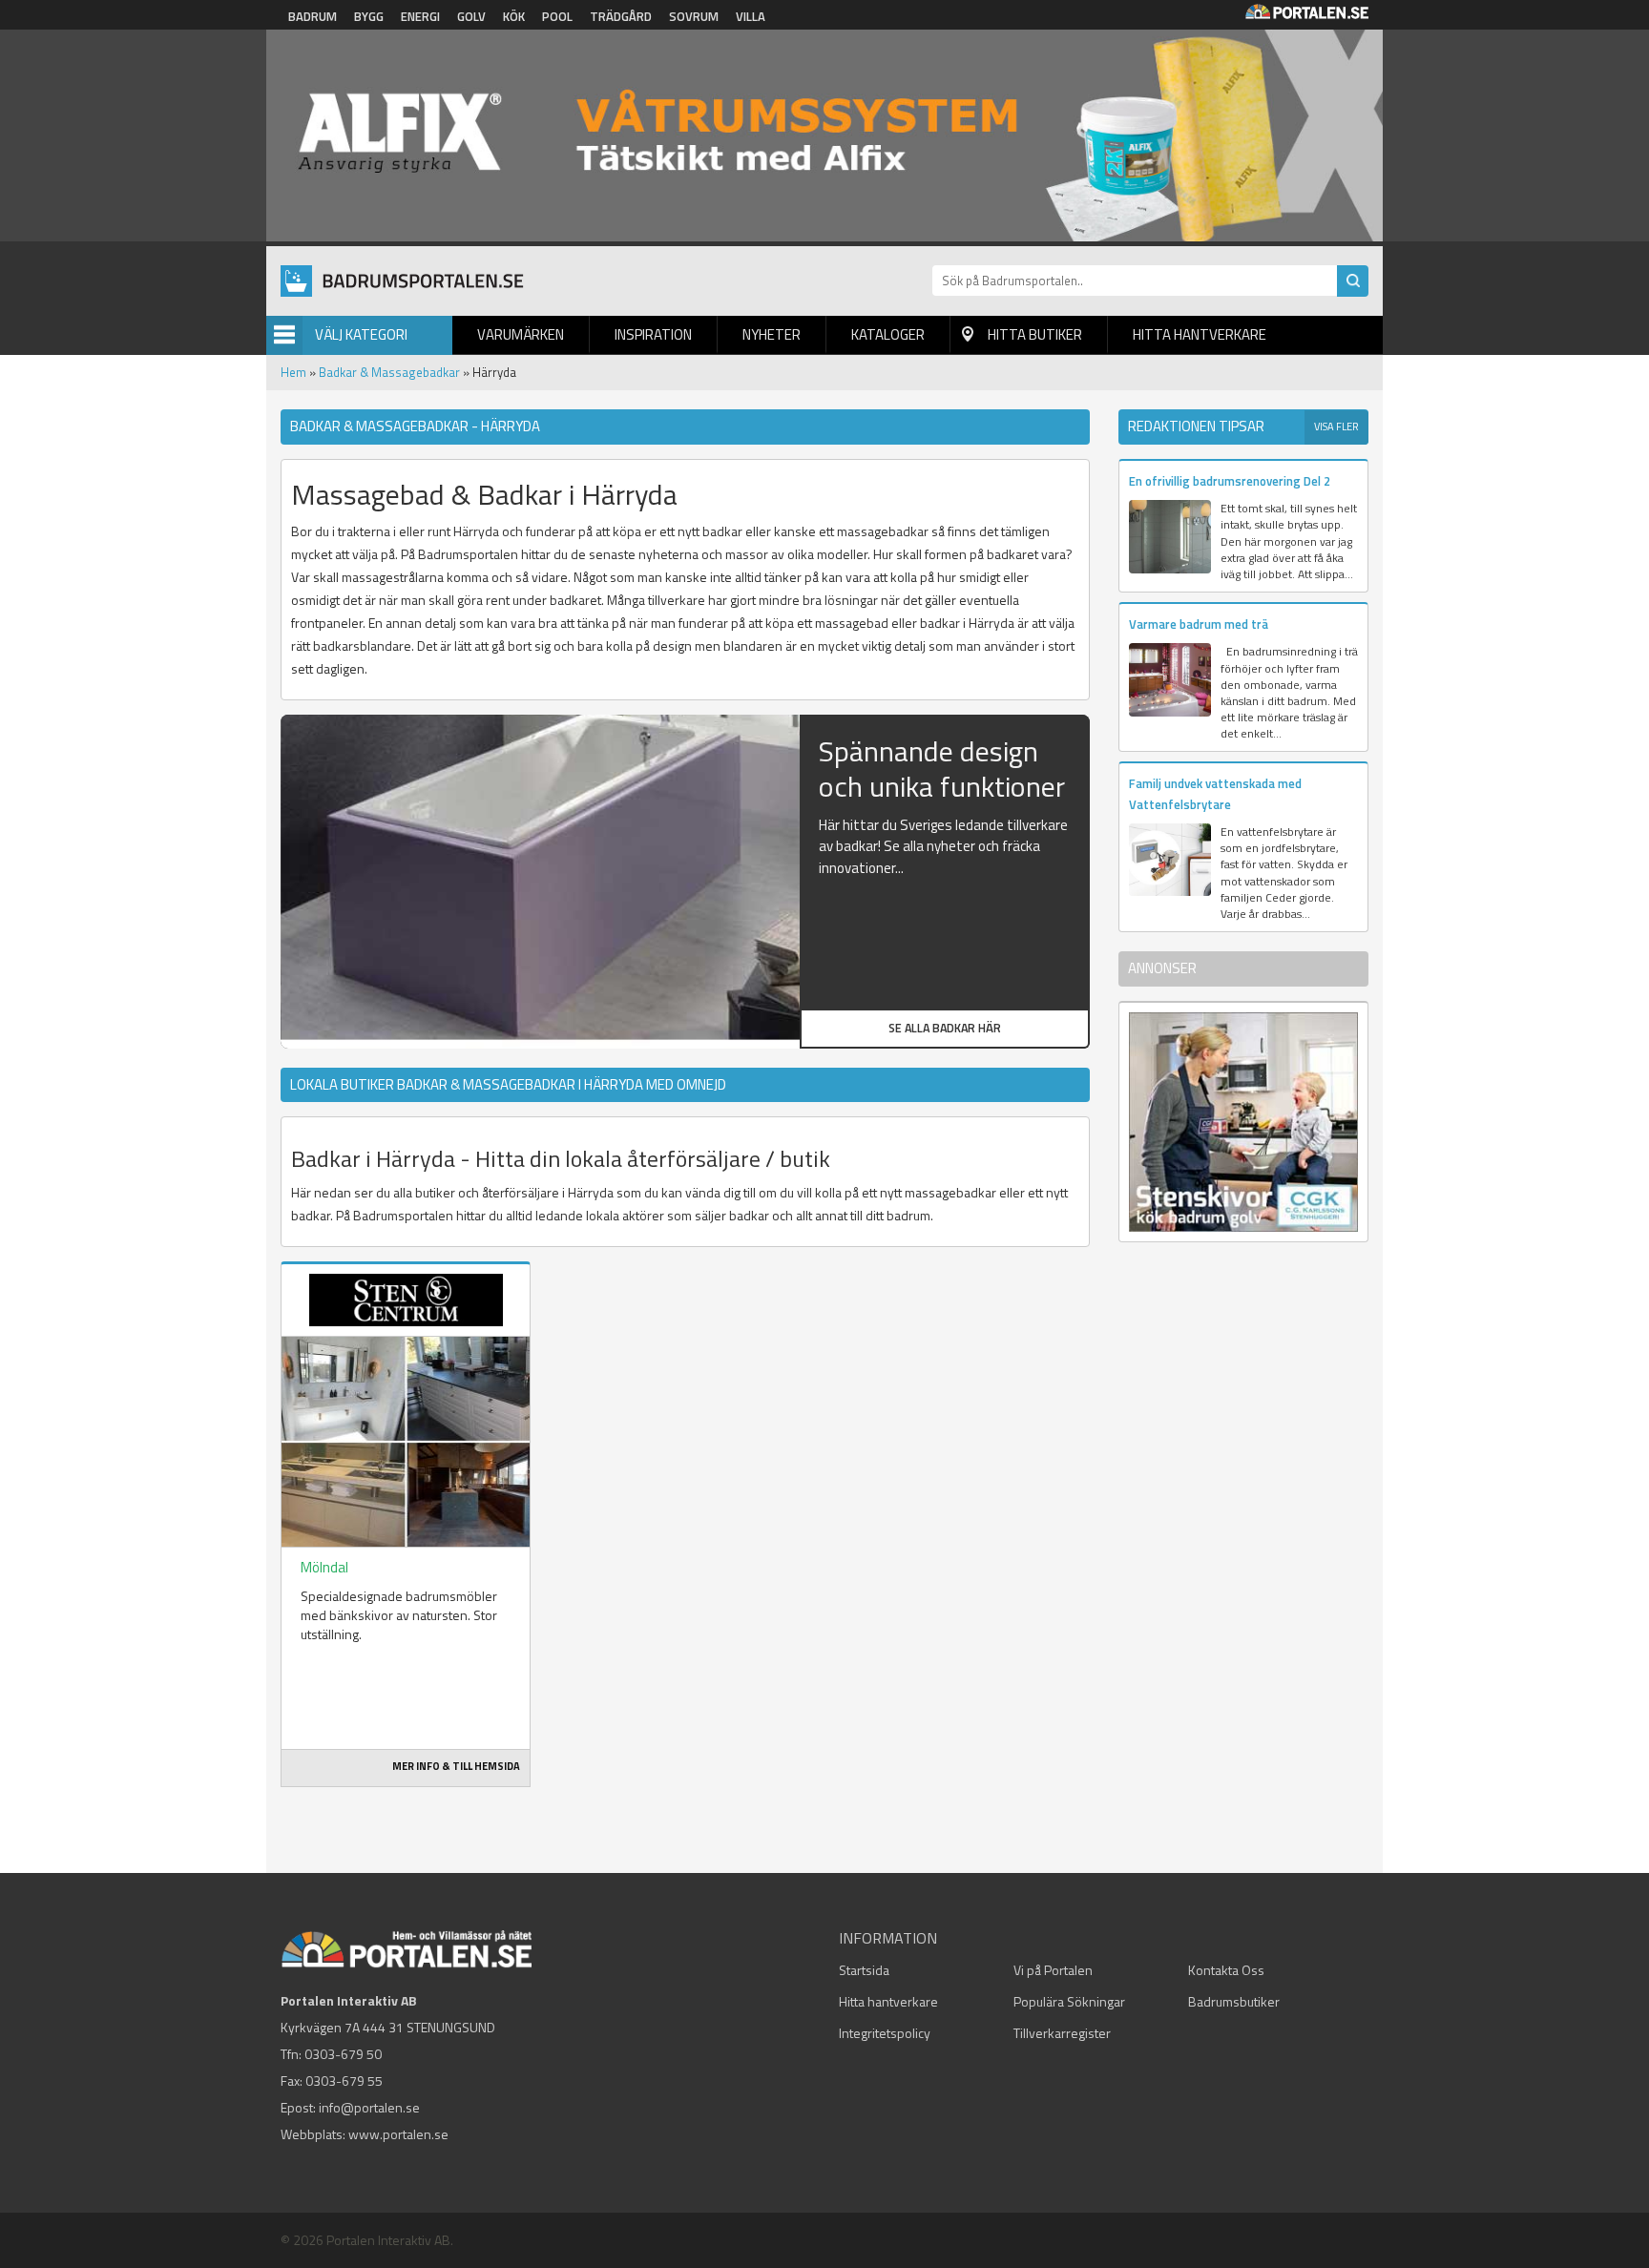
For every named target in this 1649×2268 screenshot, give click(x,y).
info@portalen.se (369, 2107)
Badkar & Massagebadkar (389, 372)
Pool (557, 16)
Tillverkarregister (1062, 2033)
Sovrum (694, 16)
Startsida (864, 1970)
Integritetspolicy (885, 2033)
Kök (514, 16)
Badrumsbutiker (1234, 2001)
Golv (471, 16)
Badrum (313, 16)
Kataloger (888, 334)
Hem (293, 372)
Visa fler (1336, 427)
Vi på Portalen (1053, 1970)
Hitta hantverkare (1200, 334)
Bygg (369, 16)
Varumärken (521, 334)
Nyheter (772, 334)
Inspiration (653, 334)
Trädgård (621, 16)
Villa (751, 16)
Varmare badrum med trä (1199, 624)
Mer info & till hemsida (456, 1766)
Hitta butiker (1035, 334)
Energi (420, 16)
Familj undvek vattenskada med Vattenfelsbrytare (1215, 793)
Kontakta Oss (1226, 1970)
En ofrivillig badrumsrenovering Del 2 (1230, 481)
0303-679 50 (343, 2054)
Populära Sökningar (1069, 2001)
